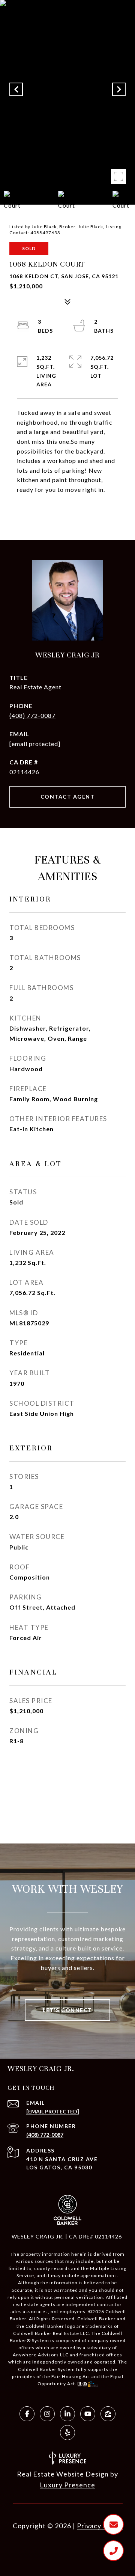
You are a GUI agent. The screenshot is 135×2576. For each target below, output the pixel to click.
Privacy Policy (100, 2526)
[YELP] (67, 2433)
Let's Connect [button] (67, 2010)
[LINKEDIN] (67, 2414)
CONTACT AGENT (68, 797)
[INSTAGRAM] (47, 2414)
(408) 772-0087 (32, 715)
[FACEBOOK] (27, 2414)
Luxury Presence (67, 2485)
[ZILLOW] (108, 2414)
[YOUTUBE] (88, 2414)
